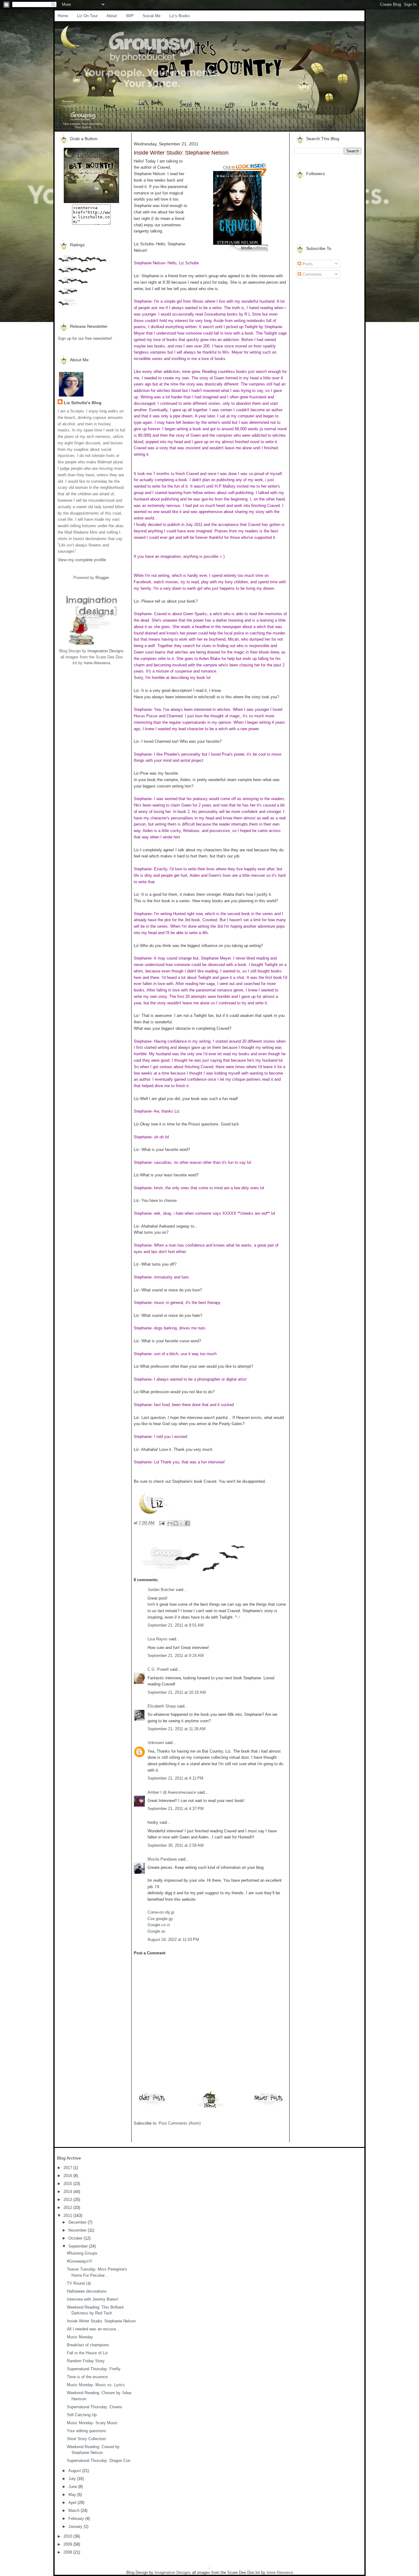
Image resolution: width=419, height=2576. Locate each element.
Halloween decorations (87, 2291)
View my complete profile (82, 560)
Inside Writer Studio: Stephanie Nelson (101, 2321)
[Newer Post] (269, 2104)
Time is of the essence (87, 2377)
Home (63, 16)
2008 (68, 2552)
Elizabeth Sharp (162, 1706)
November (78, 2230)
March (75, 2511)
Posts (307, 264)
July (73, 2479)
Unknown (156, 1743)
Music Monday (80, 2337)
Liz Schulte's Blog (83, 403)
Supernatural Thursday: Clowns (95, 2407)
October (76, 2238)
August (75, 2471)
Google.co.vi (159, 1925)
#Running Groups (82, 2253)
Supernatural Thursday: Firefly (94, 2369)
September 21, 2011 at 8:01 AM (176, 1625)
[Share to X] (182, 1523)
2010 (68, 2536)
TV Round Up (79, 2283)
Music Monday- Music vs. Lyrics (96, 2385)
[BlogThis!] (176, 1523)
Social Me (152, 16)
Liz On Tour (87, 16)
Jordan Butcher (161, 1590)
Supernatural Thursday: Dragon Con (99, 2461)
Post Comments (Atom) (180, 2123)
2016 (68, 2176)
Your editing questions (86, 2431)
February (77, 2518)
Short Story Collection (86, 2439)
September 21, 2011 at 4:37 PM (176, 1809)
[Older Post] (152, 2104)
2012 (68, 2208)
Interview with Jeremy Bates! (93, 2299)
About (112, 16)
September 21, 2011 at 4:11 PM (175, 1778)
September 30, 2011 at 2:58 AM (176, 1845)
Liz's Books (180, 16)
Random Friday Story (86, 2361)
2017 (68, 2168)
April (73, 2503)
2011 (68, 2216)
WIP (130, 16)
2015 (68, 2184)
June (73, 2487)
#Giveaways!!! (80, 2261)
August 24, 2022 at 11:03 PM (173, 1940)
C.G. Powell (158, 1669)
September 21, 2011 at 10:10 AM (177, 1692)
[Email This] (170, 1523)
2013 (68, 2200)
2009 (68, 2544)
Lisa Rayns (158, 1639)
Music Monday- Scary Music (92, 2423)
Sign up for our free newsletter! (85, 338)
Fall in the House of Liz (87, 2353)
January (76, 2526)
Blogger (102, 578)
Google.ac (157, 1931)
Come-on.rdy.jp (161, 1912)
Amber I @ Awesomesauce (172, 1792)
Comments (311, 274)
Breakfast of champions (88, 2345)
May (73, 2495)
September (79, 2246)
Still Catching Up (82, 2415)
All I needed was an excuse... (93, 2329)
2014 (68, 2192)
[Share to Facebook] (187, 1523)
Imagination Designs (106, 651)
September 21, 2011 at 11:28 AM (177, 1729)
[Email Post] (161, 1523)
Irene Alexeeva (97, 663)
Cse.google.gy (160, 1919)
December (78, 2222)
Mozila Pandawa (162, 1859)
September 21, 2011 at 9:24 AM (176, 1656)
